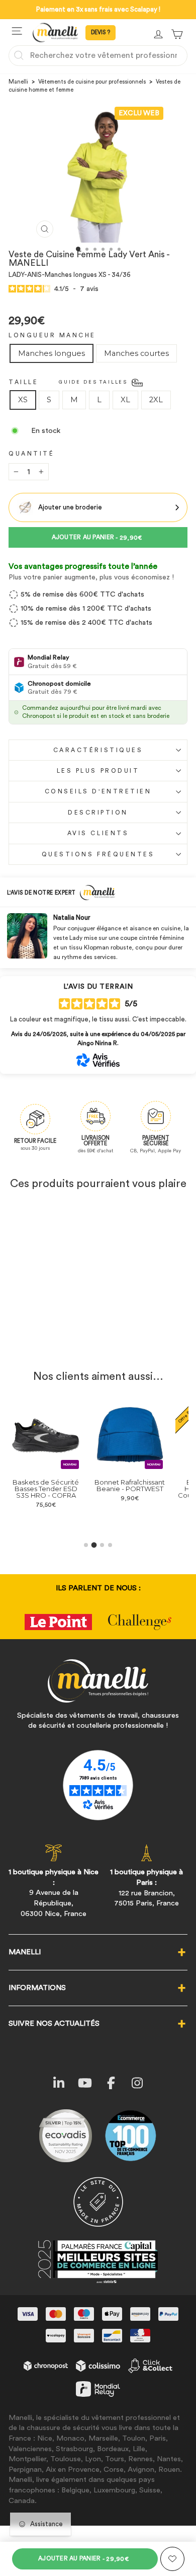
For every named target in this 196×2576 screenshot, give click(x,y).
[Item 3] (102, 1545)
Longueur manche (52, 335)
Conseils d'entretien (98, 791)
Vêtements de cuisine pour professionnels (92, 82)
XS (23, 400)
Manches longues (52, 353)
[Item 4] (110, 1545)
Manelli (18, 82)
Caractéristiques (98, 750)
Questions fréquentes (98, 854)
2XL (156, 400)
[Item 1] (86, 1545)
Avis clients (98, 833)
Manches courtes (136, 353)
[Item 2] (94, 1545)
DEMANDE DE (101, 33)
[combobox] (98, 55)
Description (98, 813)
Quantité (31, 454)
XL (125, 400)
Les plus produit (98, 771)
